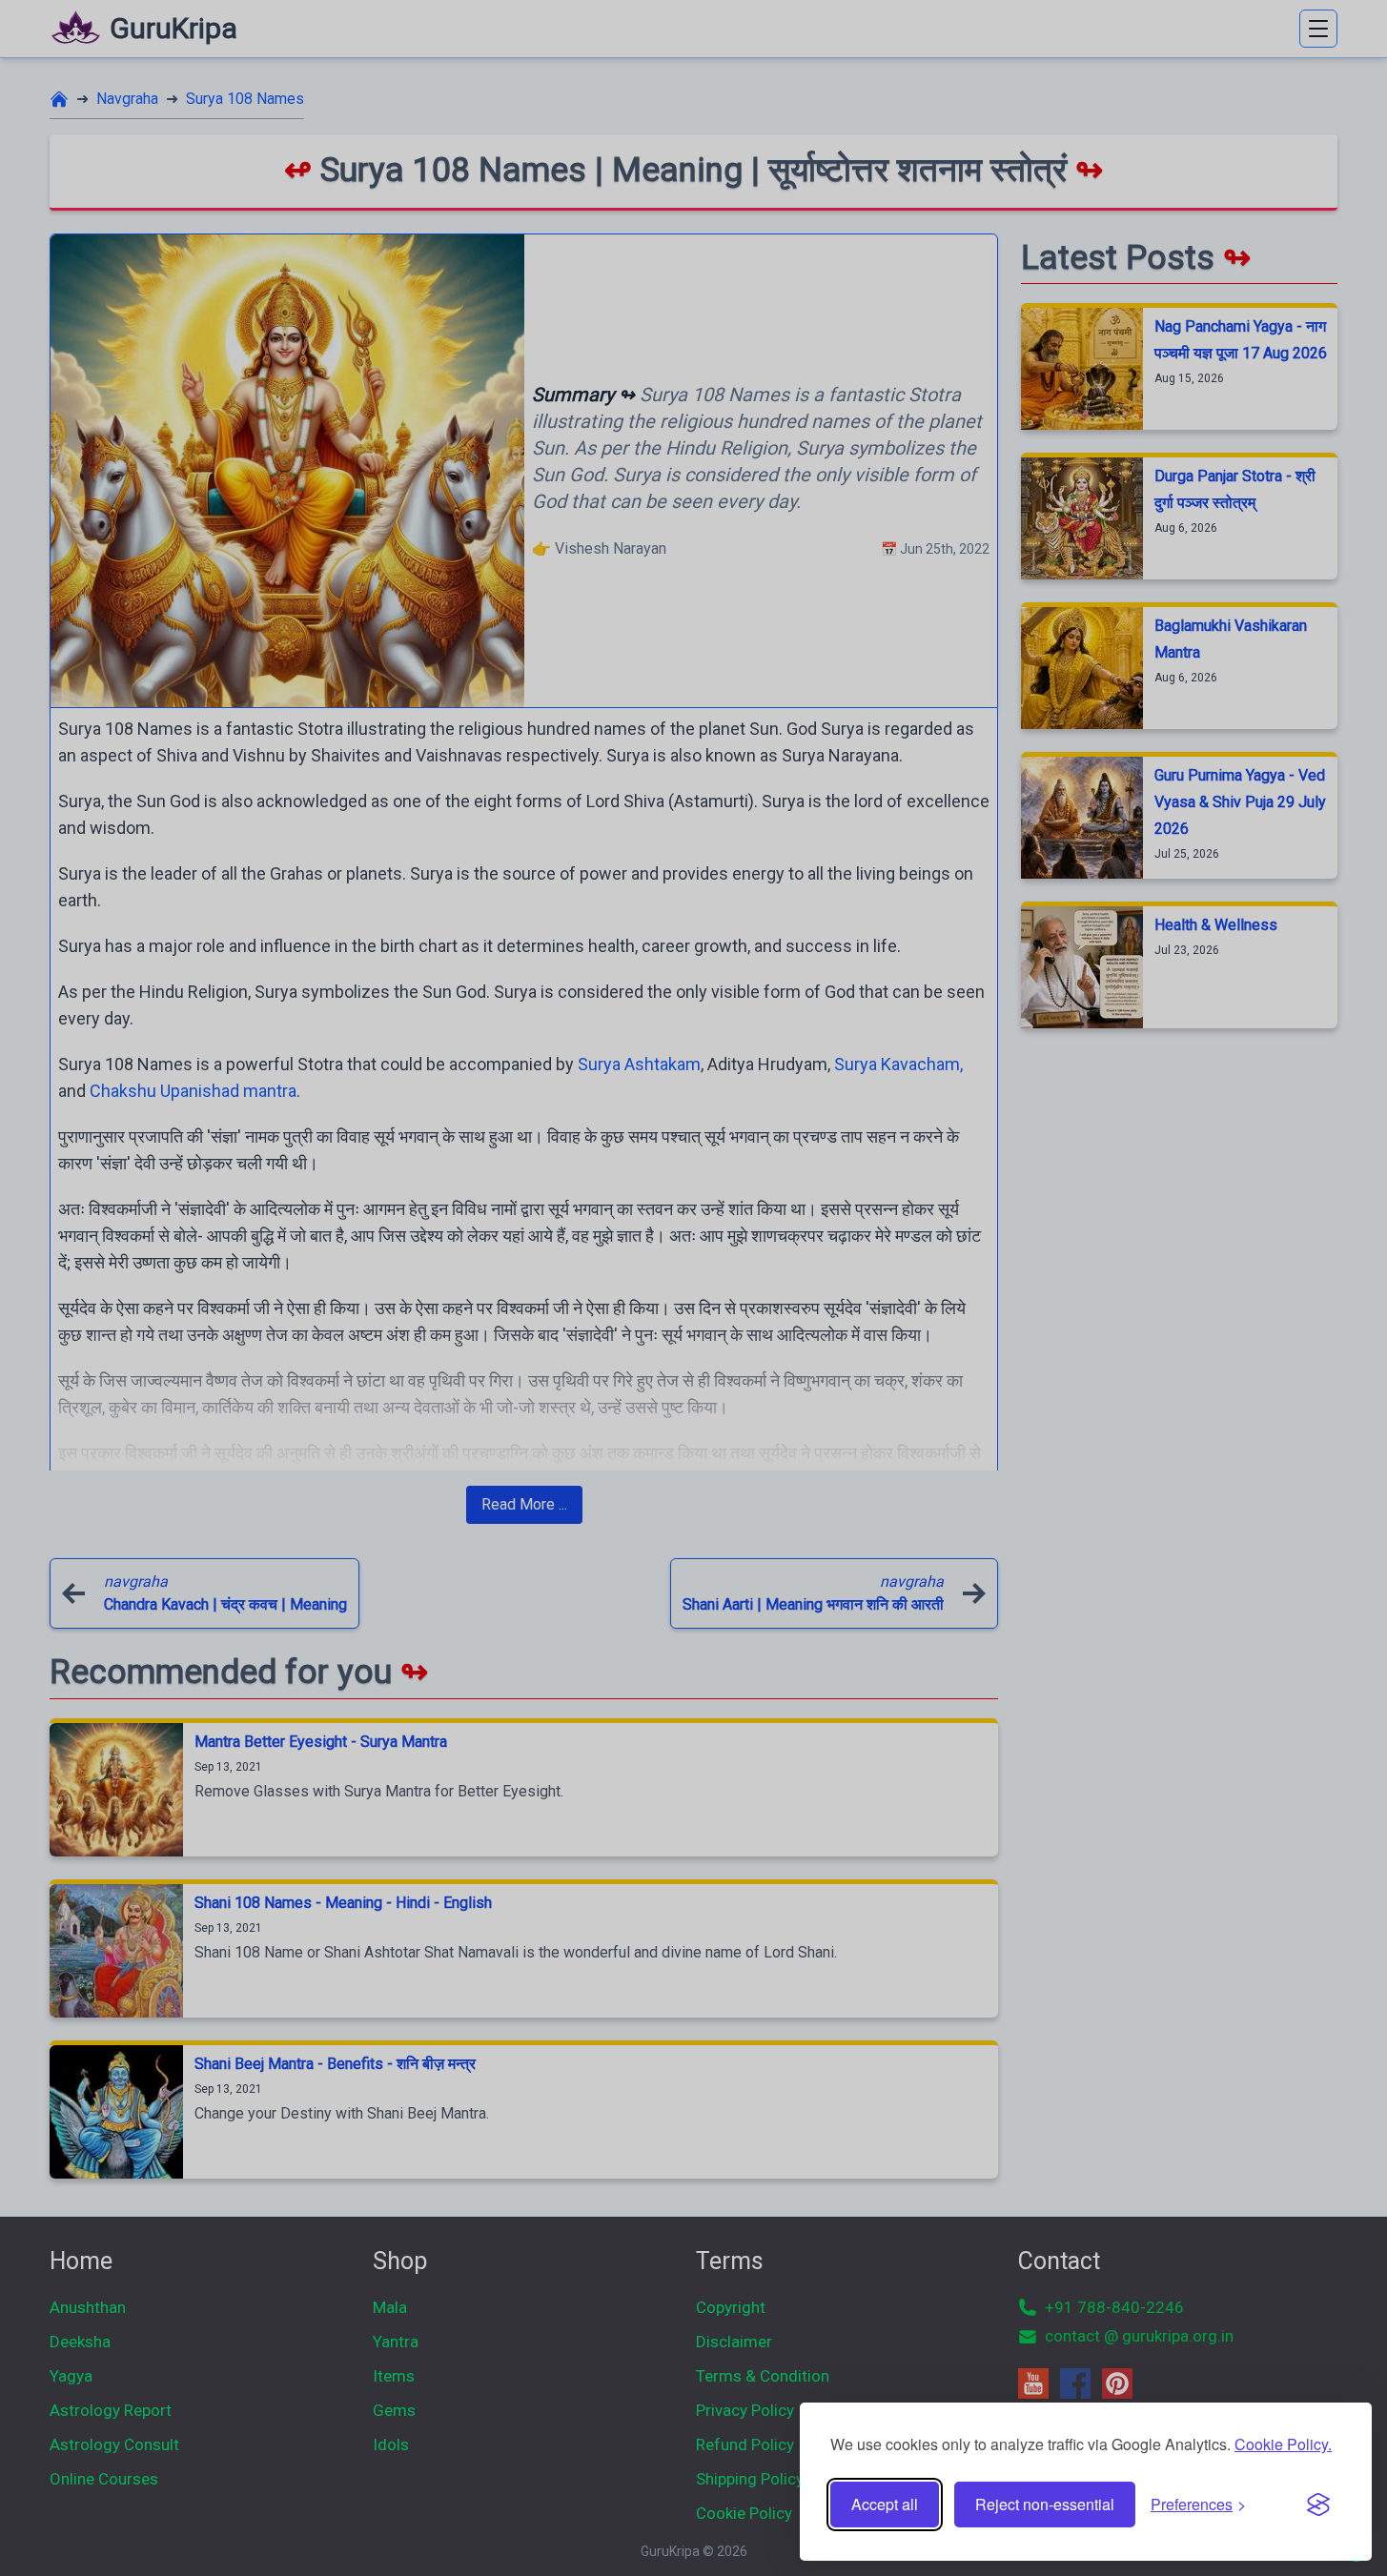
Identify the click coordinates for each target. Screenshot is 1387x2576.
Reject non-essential (1045, 2504)
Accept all (885, 2504)
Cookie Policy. (1283, 2444)
